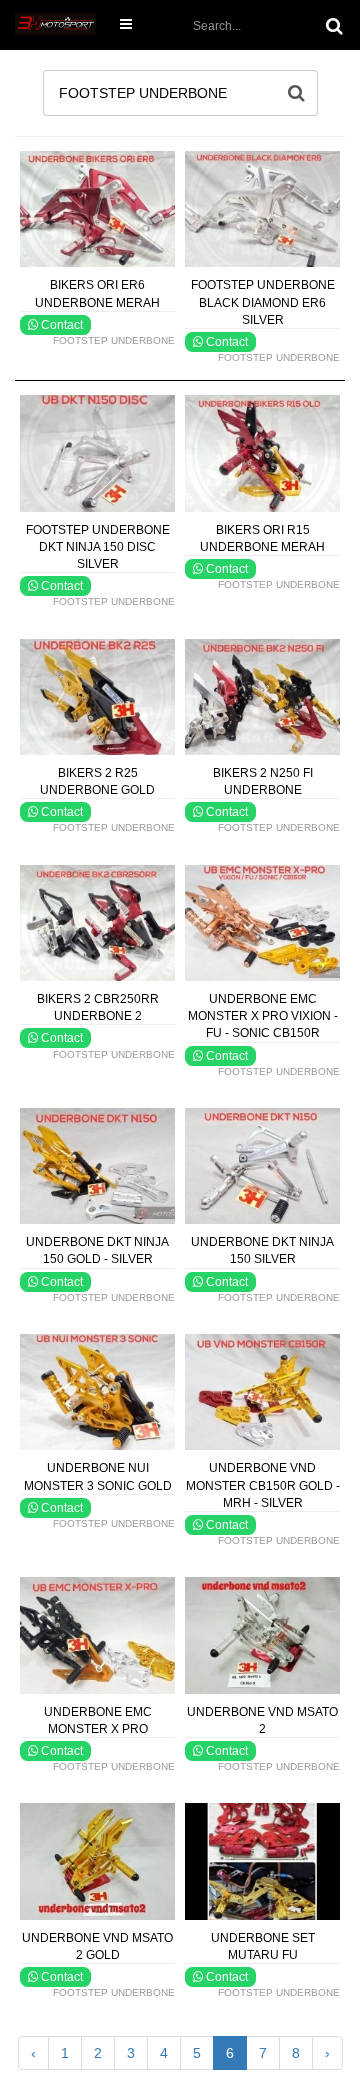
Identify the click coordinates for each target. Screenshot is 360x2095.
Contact (60, 325)
